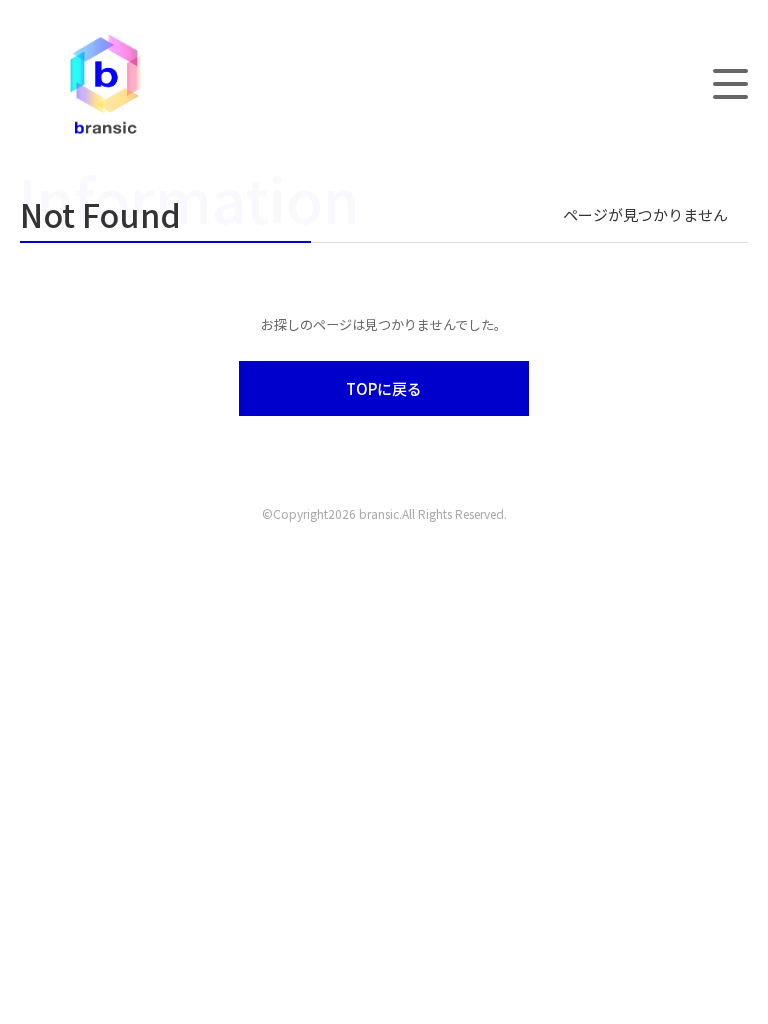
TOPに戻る (384, 388)
